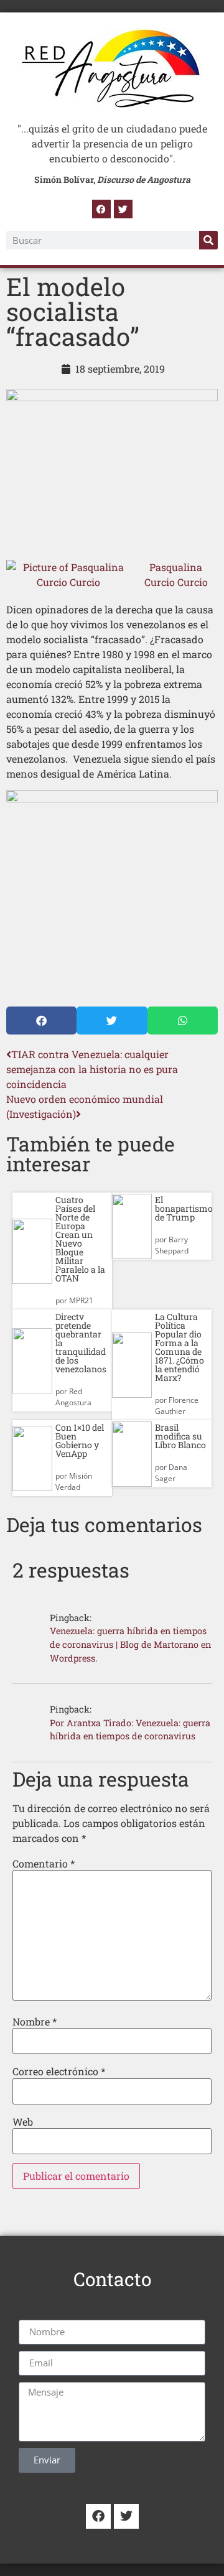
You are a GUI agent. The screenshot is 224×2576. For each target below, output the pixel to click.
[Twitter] (123, 209)
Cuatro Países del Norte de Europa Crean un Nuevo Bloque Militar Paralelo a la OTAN (80, 1239)
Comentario (44, 1864)
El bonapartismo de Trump (184, 1208)
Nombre (35, 2022)
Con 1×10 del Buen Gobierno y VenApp (80, 1440)
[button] (41, 1021)
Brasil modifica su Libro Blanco (180, 1436)
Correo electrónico (59, 2071)
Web (23, 2122)
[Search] (208, 240)
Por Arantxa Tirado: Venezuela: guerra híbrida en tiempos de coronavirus (130, 1730)
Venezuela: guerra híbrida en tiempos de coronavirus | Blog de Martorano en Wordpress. (130, 1644)
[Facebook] (101, 209)
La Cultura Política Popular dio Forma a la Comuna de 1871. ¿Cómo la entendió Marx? (180, 1347)
